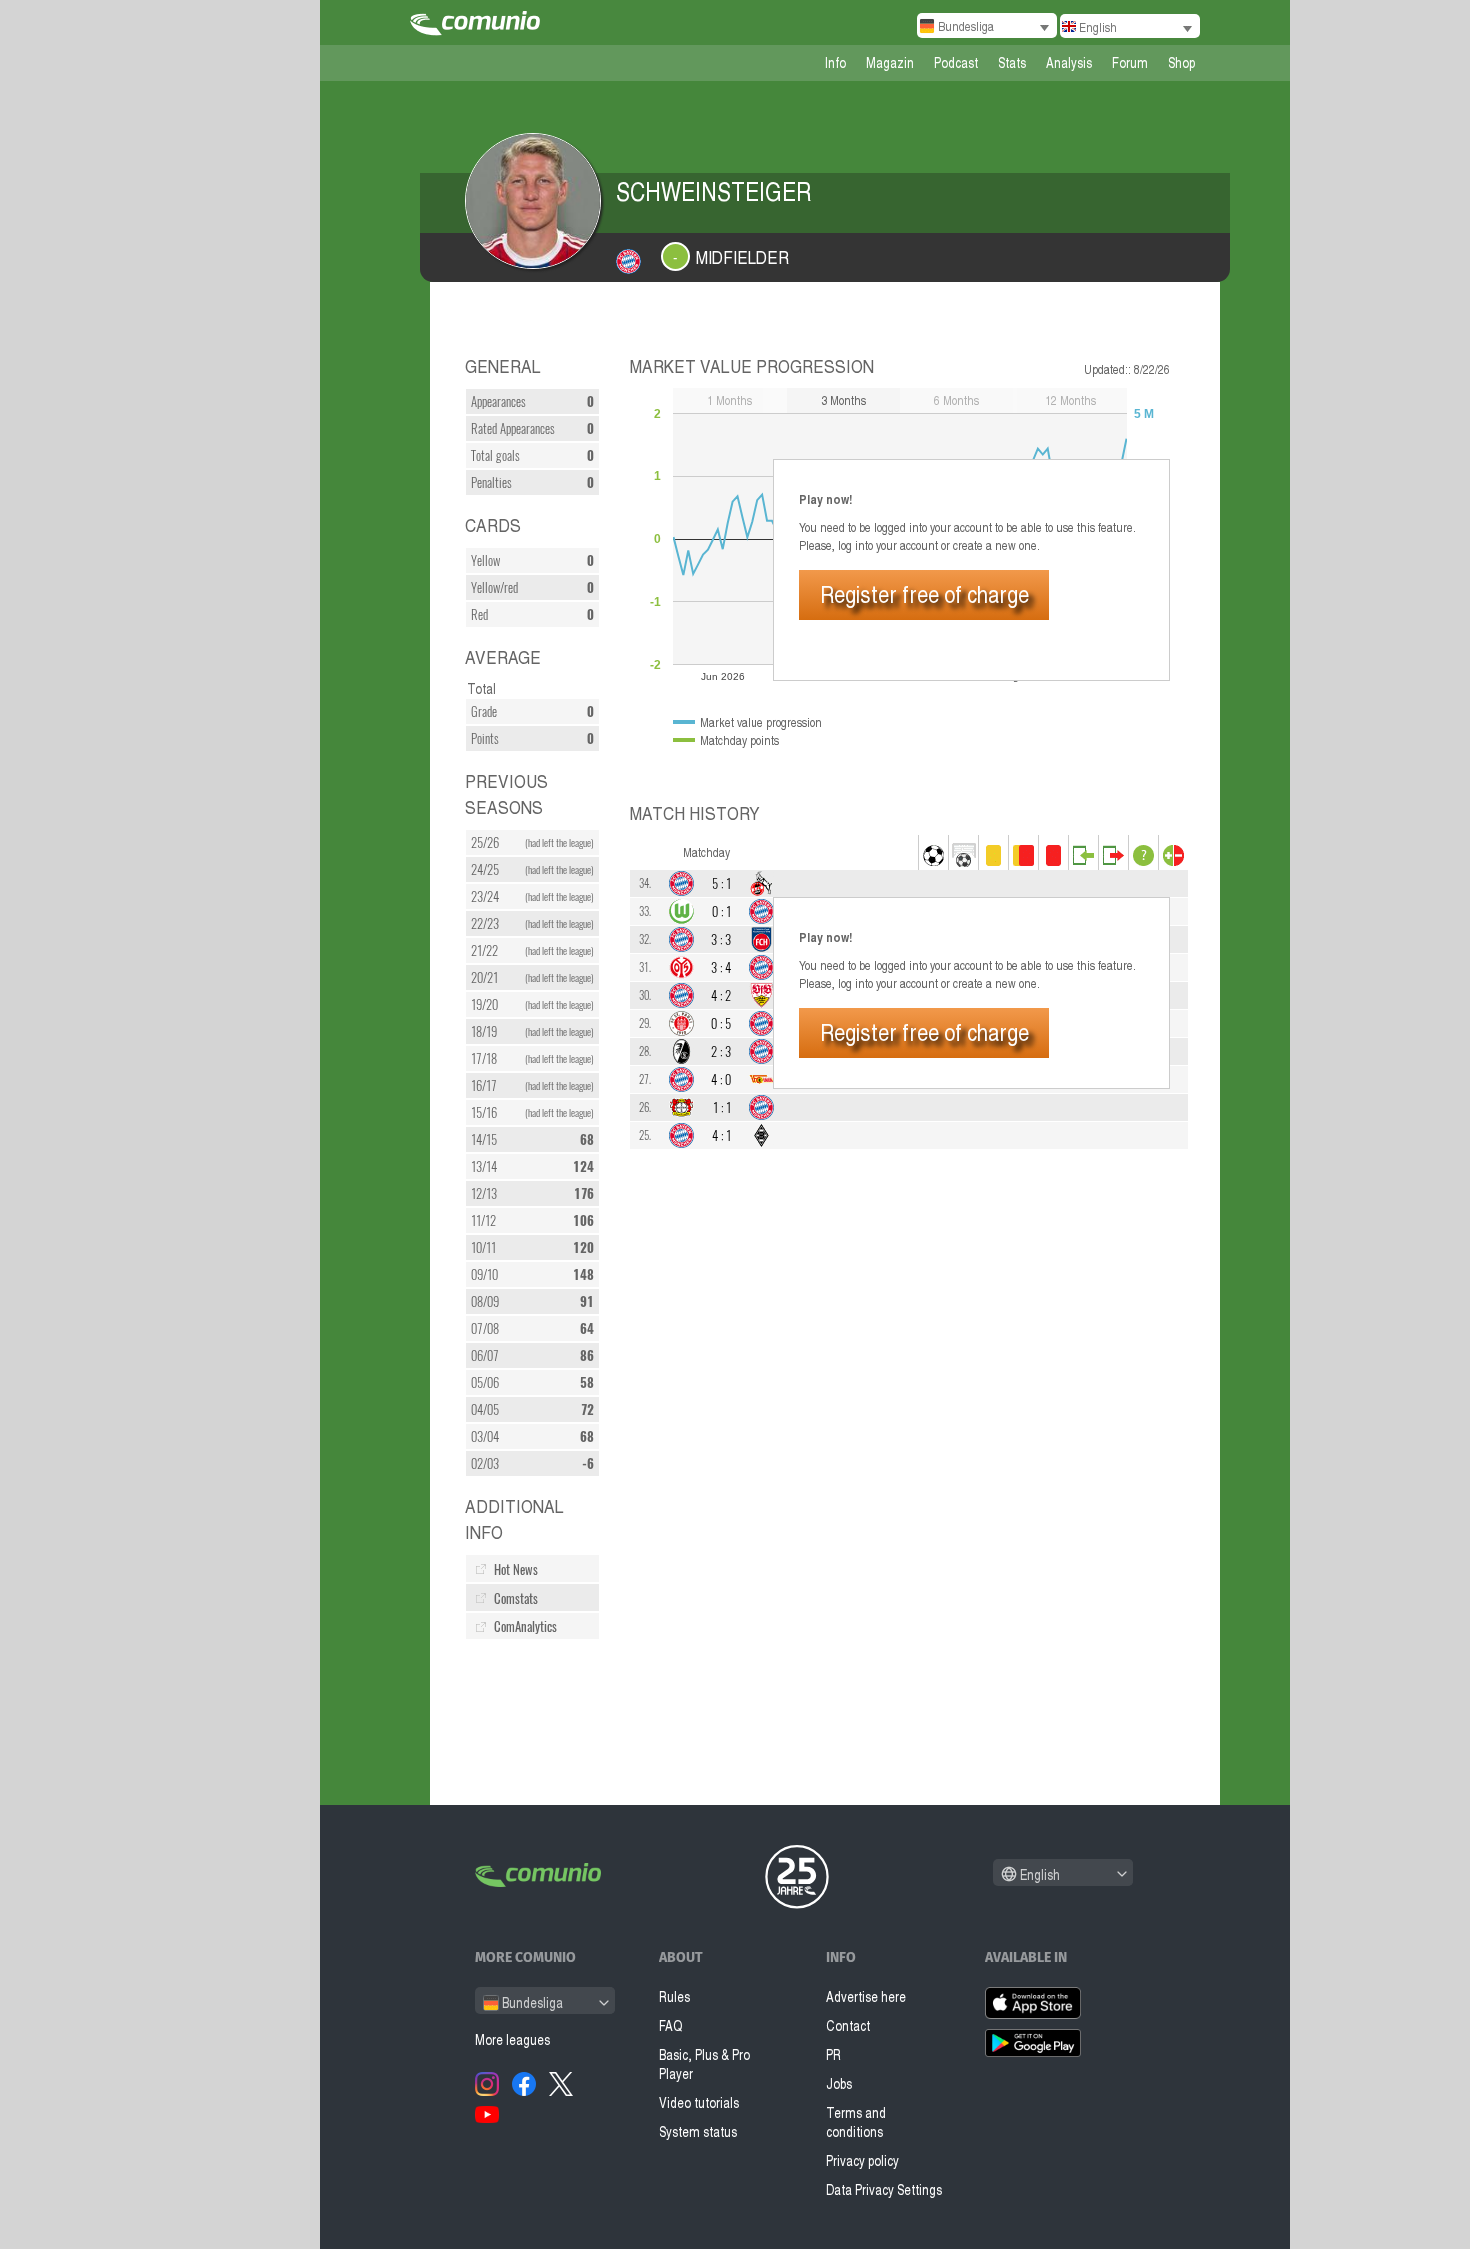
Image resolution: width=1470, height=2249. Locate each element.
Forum (1130, 62)
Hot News (516, 1569)
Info (835, 62)
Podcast (956, 62)
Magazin (890, 62)
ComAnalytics (525, 1626)
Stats (1012, 62)
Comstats (516, 1598)
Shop (1181, 62)
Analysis (1069, 62)
